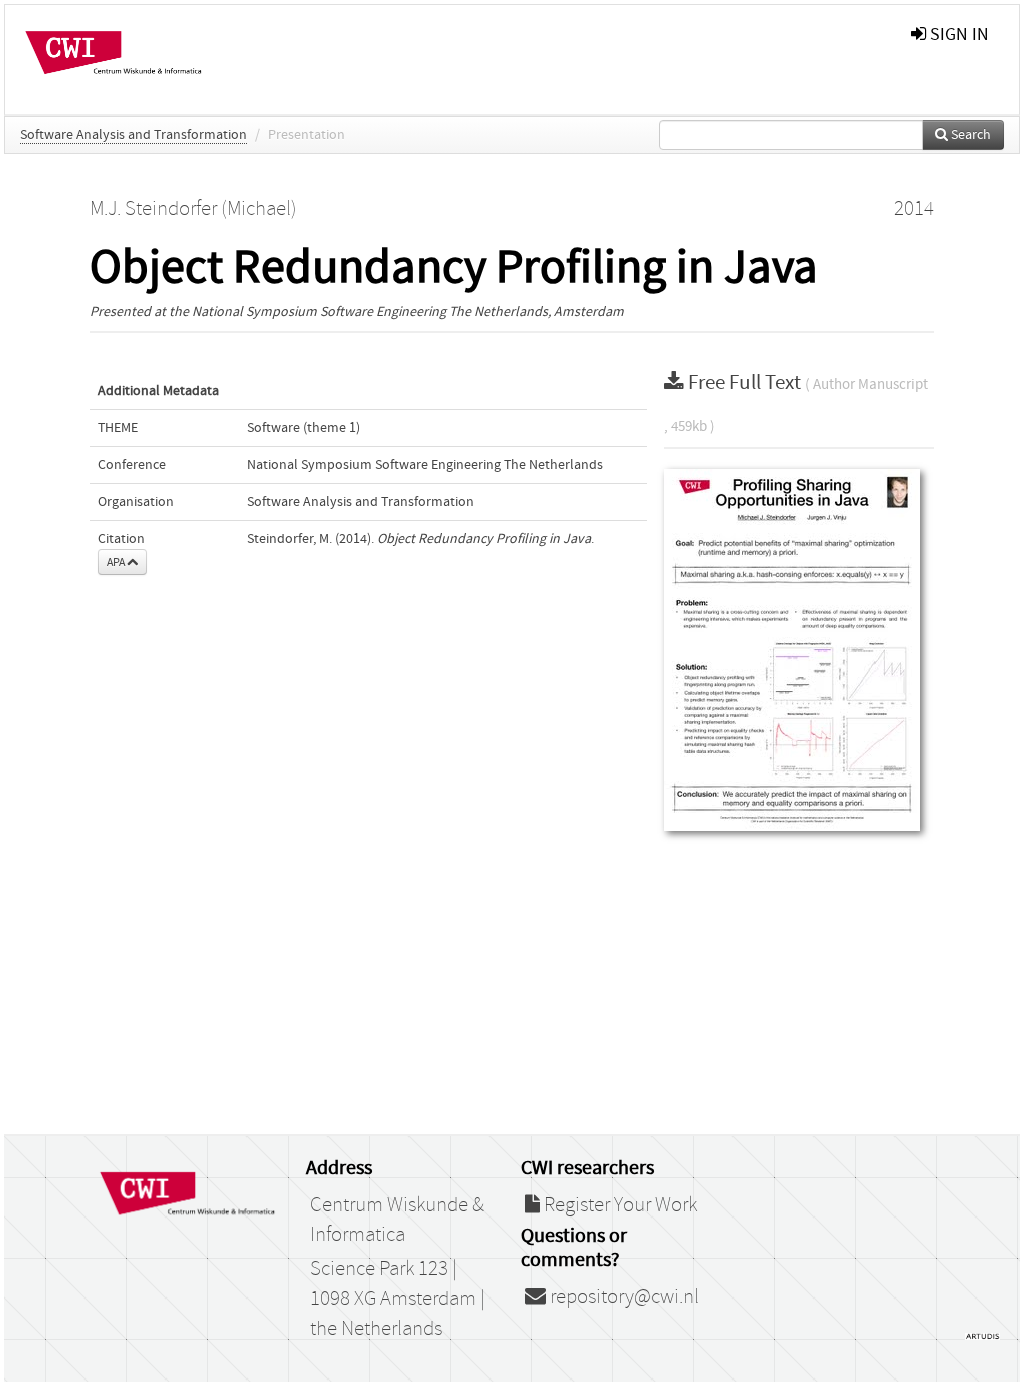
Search (969, 135)
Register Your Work (618, 1205)
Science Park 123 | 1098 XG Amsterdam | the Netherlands (397, 1299)
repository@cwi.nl (622, 1297)
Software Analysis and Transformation (133, 135)
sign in (957, 34)
